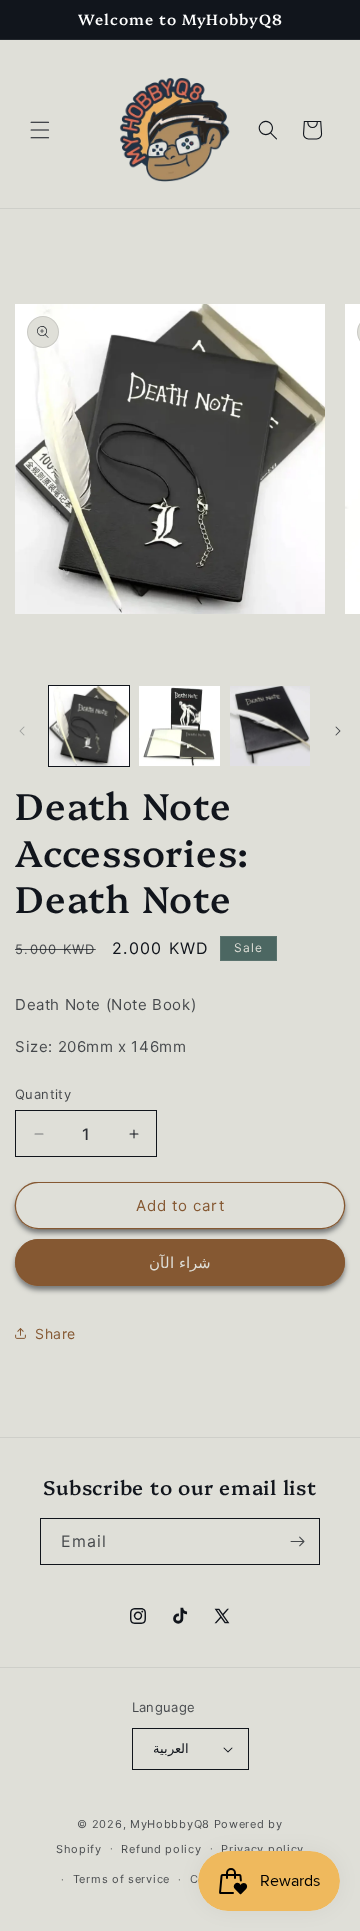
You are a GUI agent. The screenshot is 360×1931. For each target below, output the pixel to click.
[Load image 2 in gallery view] (179, 726)
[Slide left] (22, 731)
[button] (40, 130)
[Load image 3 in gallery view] (270, 726)
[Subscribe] (297, 1541)
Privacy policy (262, 1849)
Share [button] (55, 1333)
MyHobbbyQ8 (170, 1824)
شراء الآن (180, 1262)
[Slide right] (338, 731)
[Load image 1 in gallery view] (89, 726)
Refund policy (161, 1849)
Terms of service (121, 1879)
